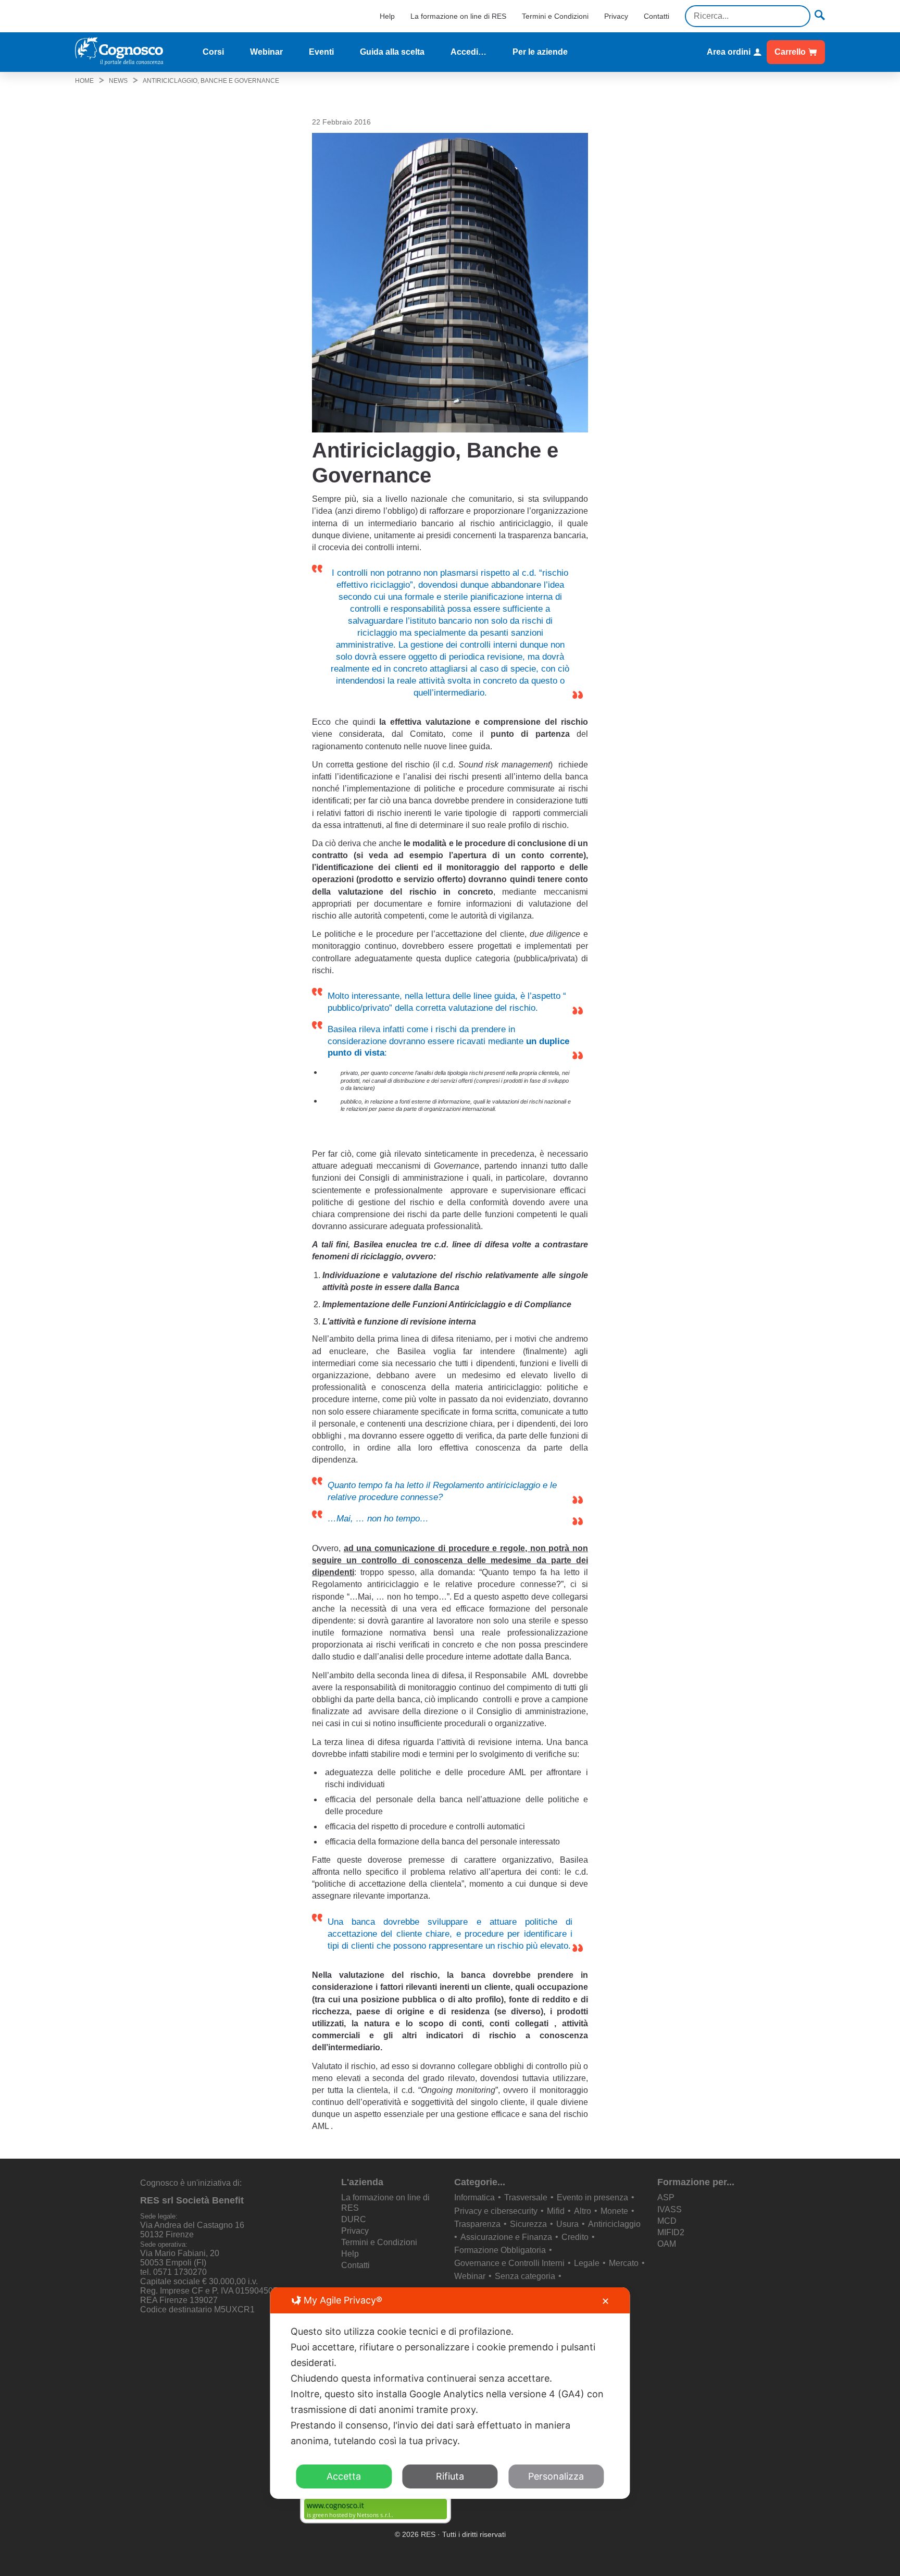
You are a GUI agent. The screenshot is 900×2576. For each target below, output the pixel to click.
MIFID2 (671, 2232)
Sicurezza (528, 2224)
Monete (614, 2211)
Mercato (624, 2263)
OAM (667, 2244)
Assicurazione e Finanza (506, 2237)
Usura (567, 2224)
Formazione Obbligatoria (500, 2250)
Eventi (321, 52)
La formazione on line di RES (458, 16)
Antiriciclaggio (614, 2224)
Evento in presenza (592, 2197)
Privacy (616, 16)
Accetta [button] (344, 2476)
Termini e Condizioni (555, 16)
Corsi (213, 52)
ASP (666, 2197)
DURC (354, 2219)
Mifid (556, 2211)
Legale (587, 2263)
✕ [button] (605, 2301)
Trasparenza (477, 2224)
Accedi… (468, 52)
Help (387, 16)
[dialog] (450, 2393)
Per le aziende (540, 52)
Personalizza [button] (556, 2476)
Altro (583, 2211)
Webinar (266, 52)
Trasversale (526, 2197)
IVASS (670, 2209)
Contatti (657, 16)
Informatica (474, 2197)
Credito (575, 2237)
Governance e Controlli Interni (509, 2263)
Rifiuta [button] (450, 2476)
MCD (667, 2221)
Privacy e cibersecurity (496, 2211)
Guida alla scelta (392, 52)
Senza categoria (525, 2276)
